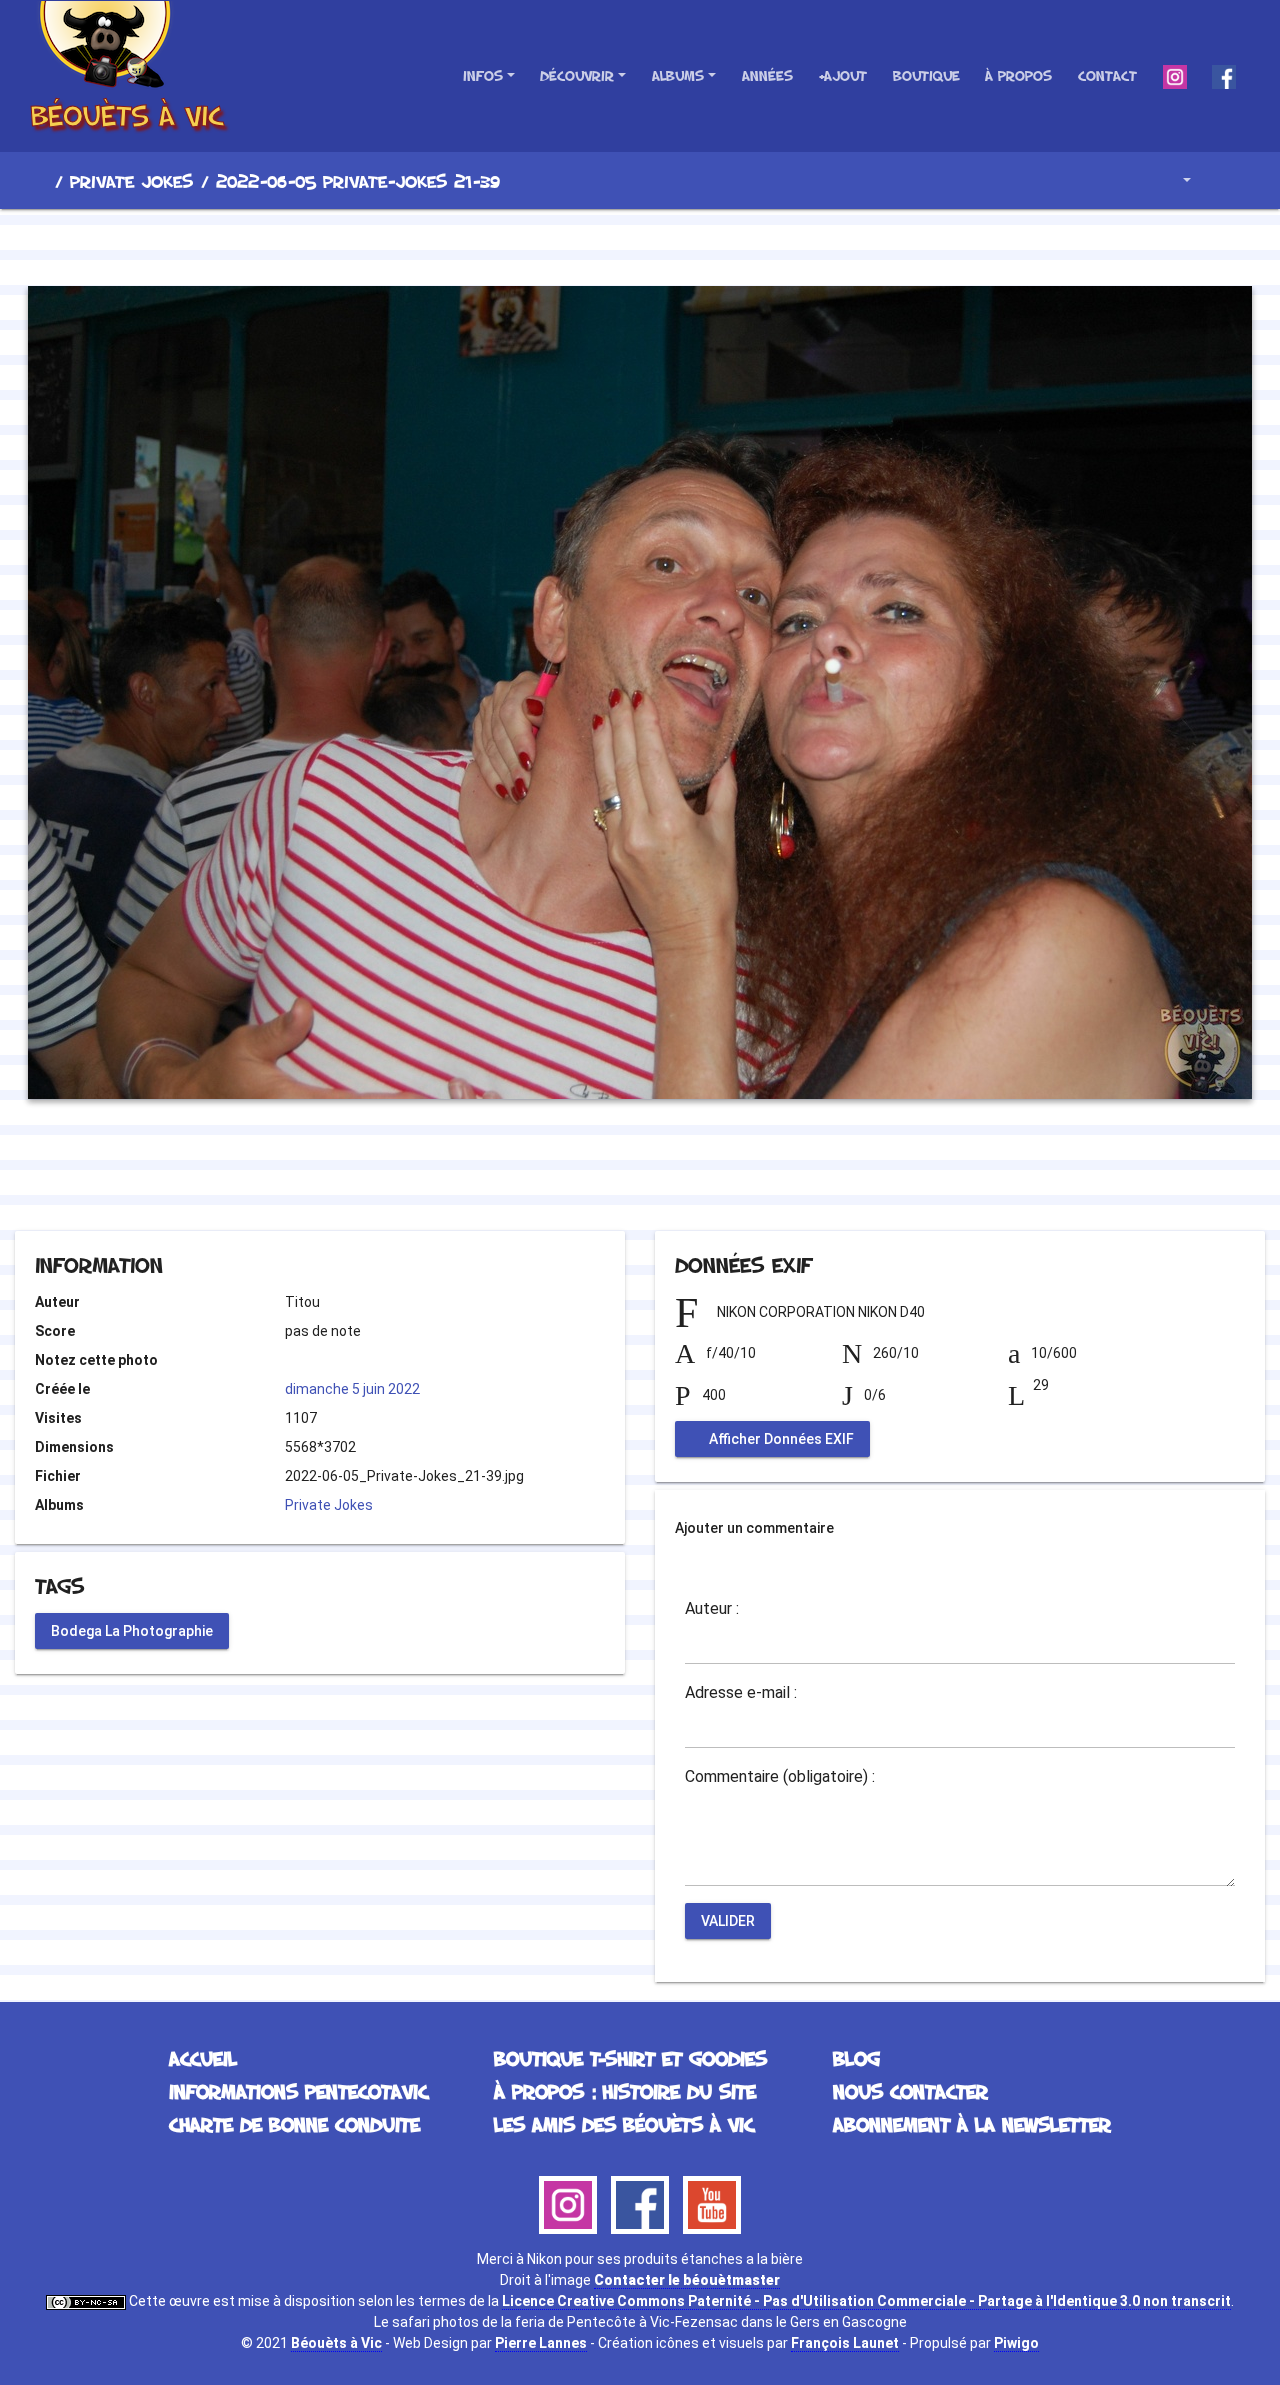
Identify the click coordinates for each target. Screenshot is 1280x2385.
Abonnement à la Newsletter (972, 2124)
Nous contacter (910, 2091)
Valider (728, 1921)
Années (767, 75)
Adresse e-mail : (741, 1693)
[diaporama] (1226, 180)
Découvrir (577, 75)
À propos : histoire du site (625, 2091)
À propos (1018, 75)
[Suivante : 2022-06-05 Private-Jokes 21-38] (708, 244)
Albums (678, 75)
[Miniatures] (640, 244)
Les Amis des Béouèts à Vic (624, 2124)
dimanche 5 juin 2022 (352, 1389)
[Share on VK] (680, 1176)
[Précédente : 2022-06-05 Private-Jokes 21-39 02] (572, 244)
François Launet (845, 2343)
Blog (856, 2058)
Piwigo (1016, 2343)
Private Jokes (131, 181)
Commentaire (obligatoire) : (780, 1777)
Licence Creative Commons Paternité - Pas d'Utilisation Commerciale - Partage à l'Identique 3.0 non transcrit (866, 2301)
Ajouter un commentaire (754, 1528)
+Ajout (842, 75)
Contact (1107, 75)
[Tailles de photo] (1172, 180)
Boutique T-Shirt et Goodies (630, 2058)
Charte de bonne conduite (294, 2124)
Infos (483, 75)
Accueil (39, 181)
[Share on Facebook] (604, 1176)
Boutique (926, 75)
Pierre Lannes (541, 2343)
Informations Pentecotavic (298, 2091)
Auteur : (712, 1609)
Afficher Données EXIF (780, 1439)
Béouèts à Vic (336, 2343)
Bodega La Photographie (132, 1630)
